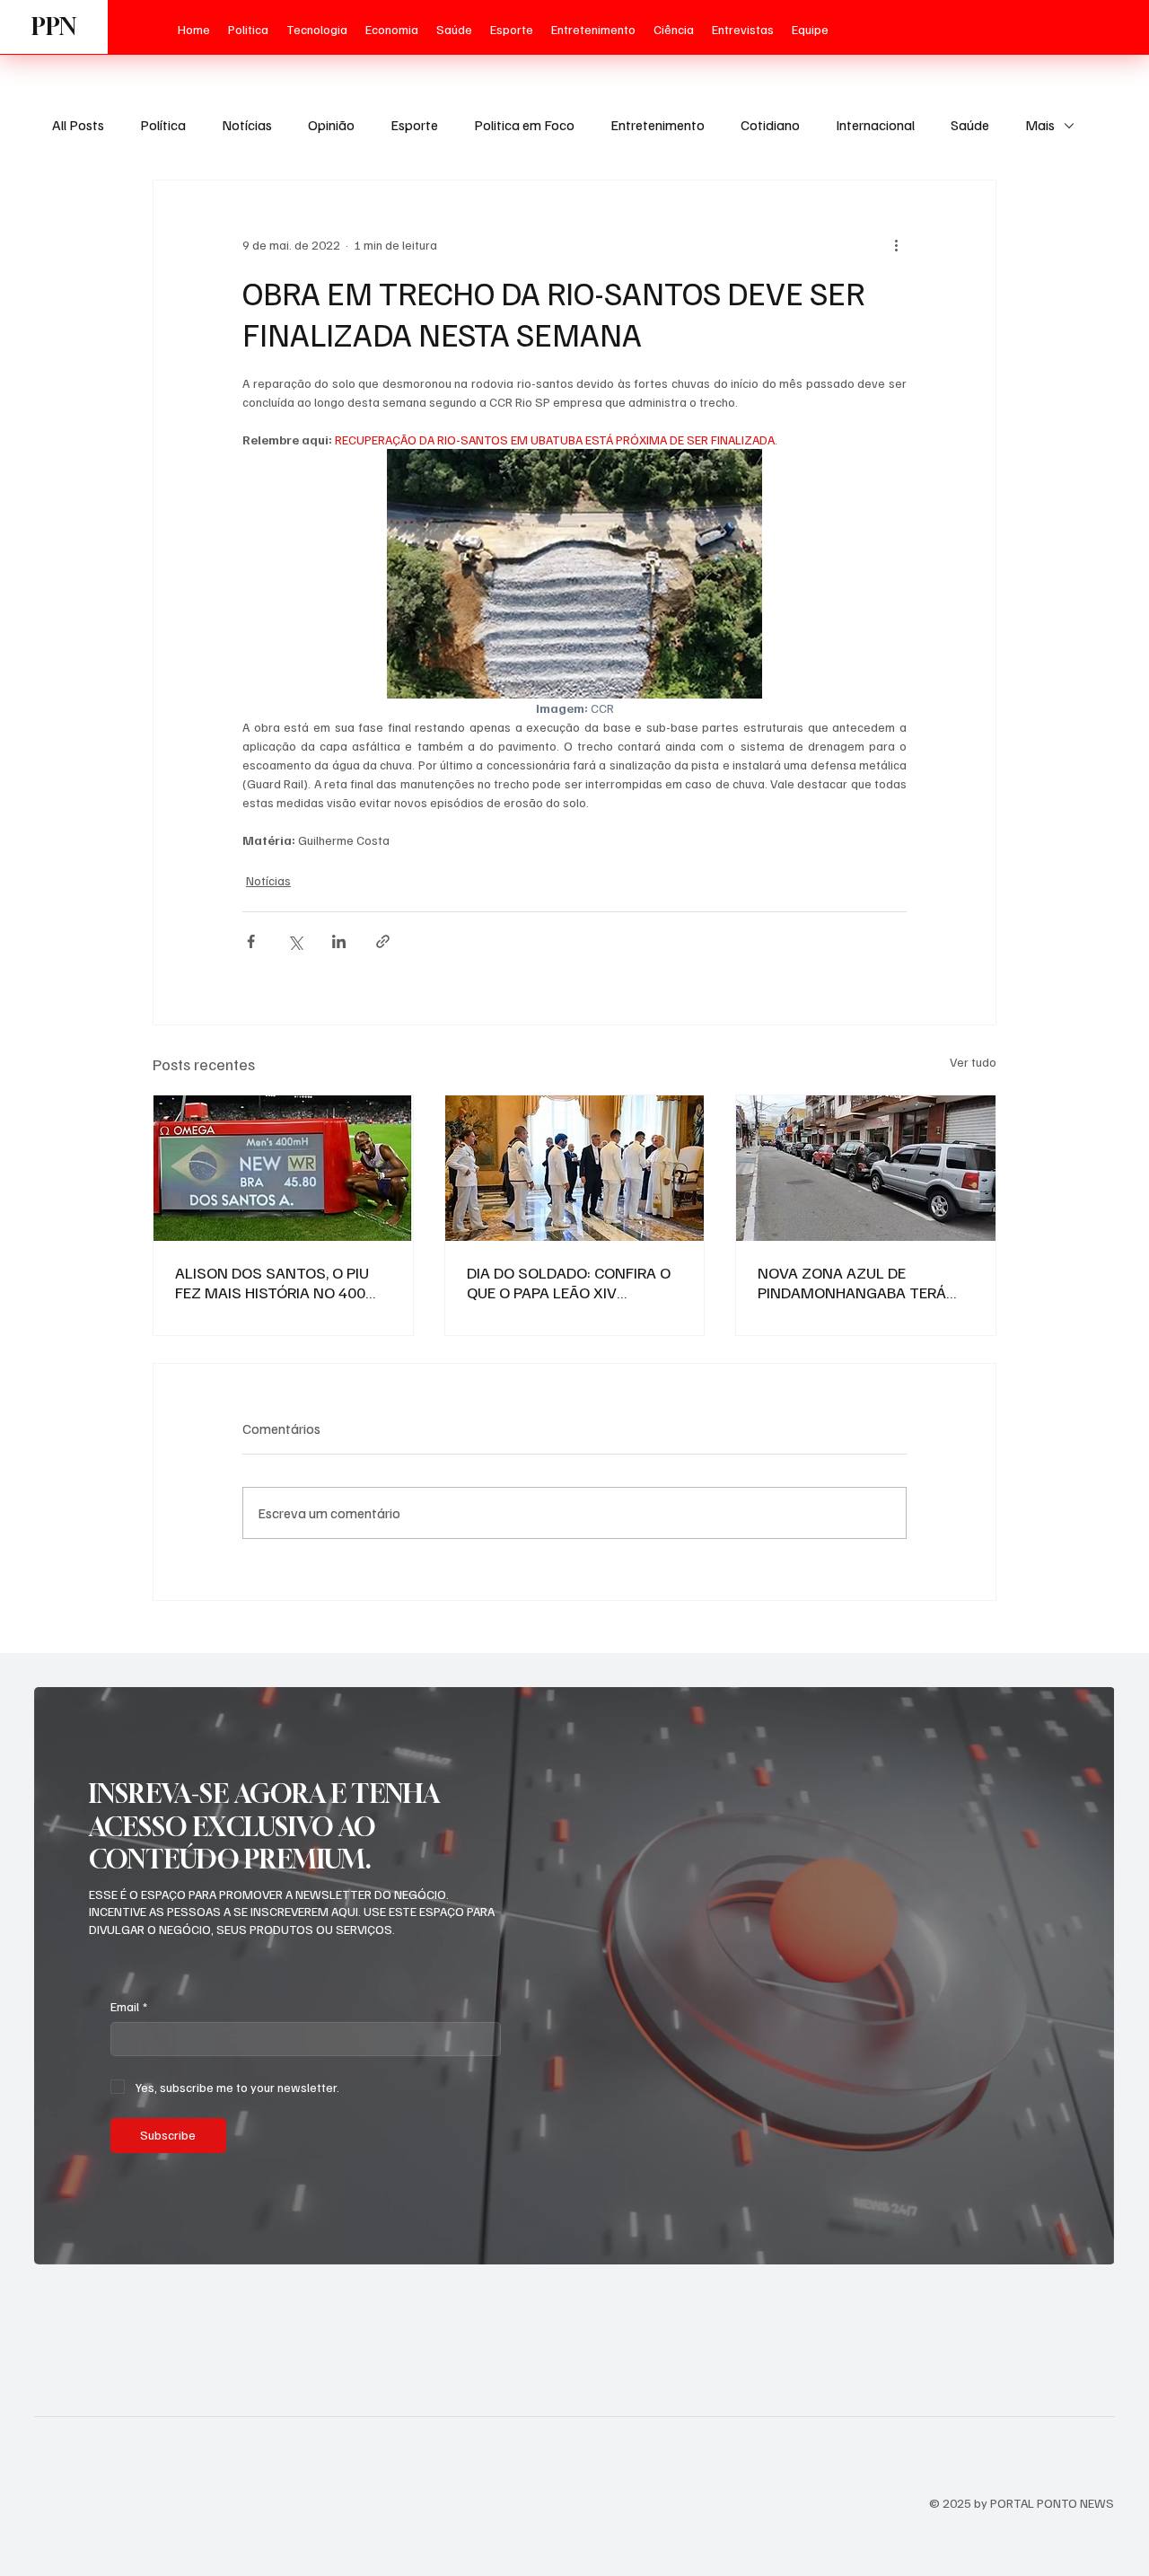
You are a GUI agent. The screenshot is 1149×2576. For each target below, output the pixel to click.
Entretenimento (658, 125)
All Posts (78, 125)
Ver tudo (973, 1062)
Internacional (875, 125)
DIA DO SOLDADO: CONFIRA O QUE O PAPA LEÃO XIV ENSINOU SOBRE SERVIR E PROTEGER (569, 1282)
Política (163, 125)
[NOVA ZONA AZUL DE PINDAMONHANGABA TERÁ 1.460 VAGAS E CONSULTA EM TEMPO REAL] (866, 1168)
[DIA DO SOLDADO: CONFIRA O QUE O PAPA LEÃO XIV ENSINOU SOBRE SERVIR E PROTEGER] (575, 1168)
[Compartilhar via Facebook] (251, 941)
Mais (1040, 125)
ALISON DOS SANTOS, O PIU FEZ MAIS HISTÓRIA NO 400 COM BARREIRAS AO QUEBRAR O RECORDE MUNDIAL (279, 1282)
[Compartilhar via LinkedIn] (339, 941)
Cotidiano (770, 125)
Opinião (331, 125)
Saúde (970, 125)
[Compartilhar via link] (383, 941)
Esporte (414, 125)
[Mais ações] (896, 245)
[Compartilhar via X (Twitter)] (295, 941)
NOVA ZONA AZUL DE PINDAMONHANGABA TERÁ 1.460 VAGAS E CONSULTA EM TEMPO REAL (862, 1282)
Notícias (247, 125)
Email (129, 2006)
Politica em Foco (524, 125)
